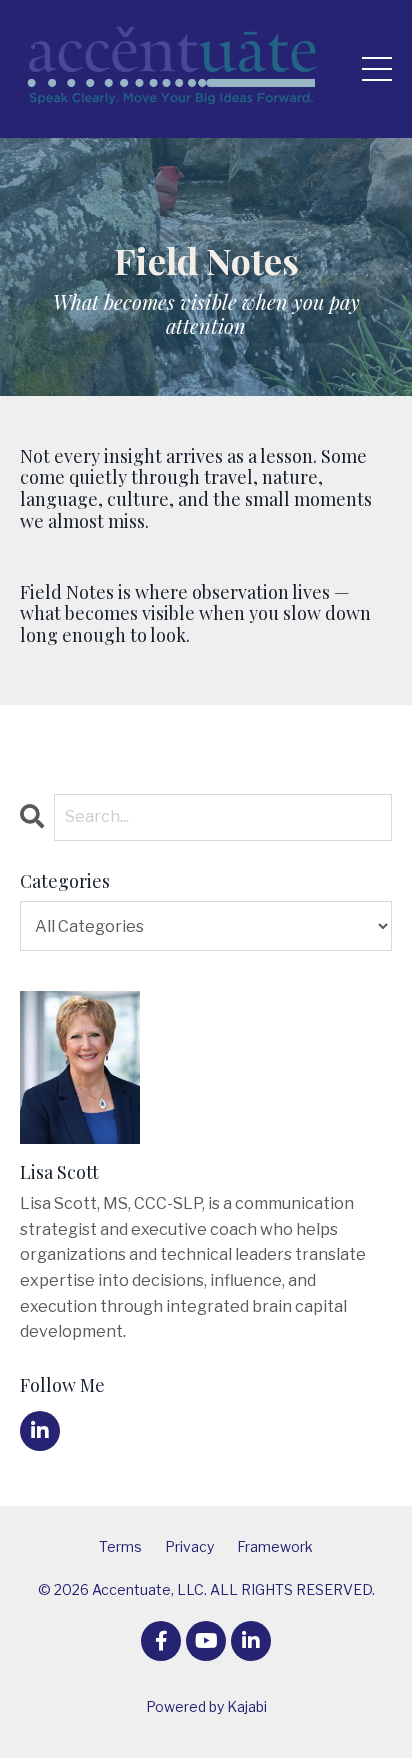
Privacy (189, 1546)
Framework (275, 1546)
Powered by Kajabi (206, 1706)
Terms (120, 1546)
